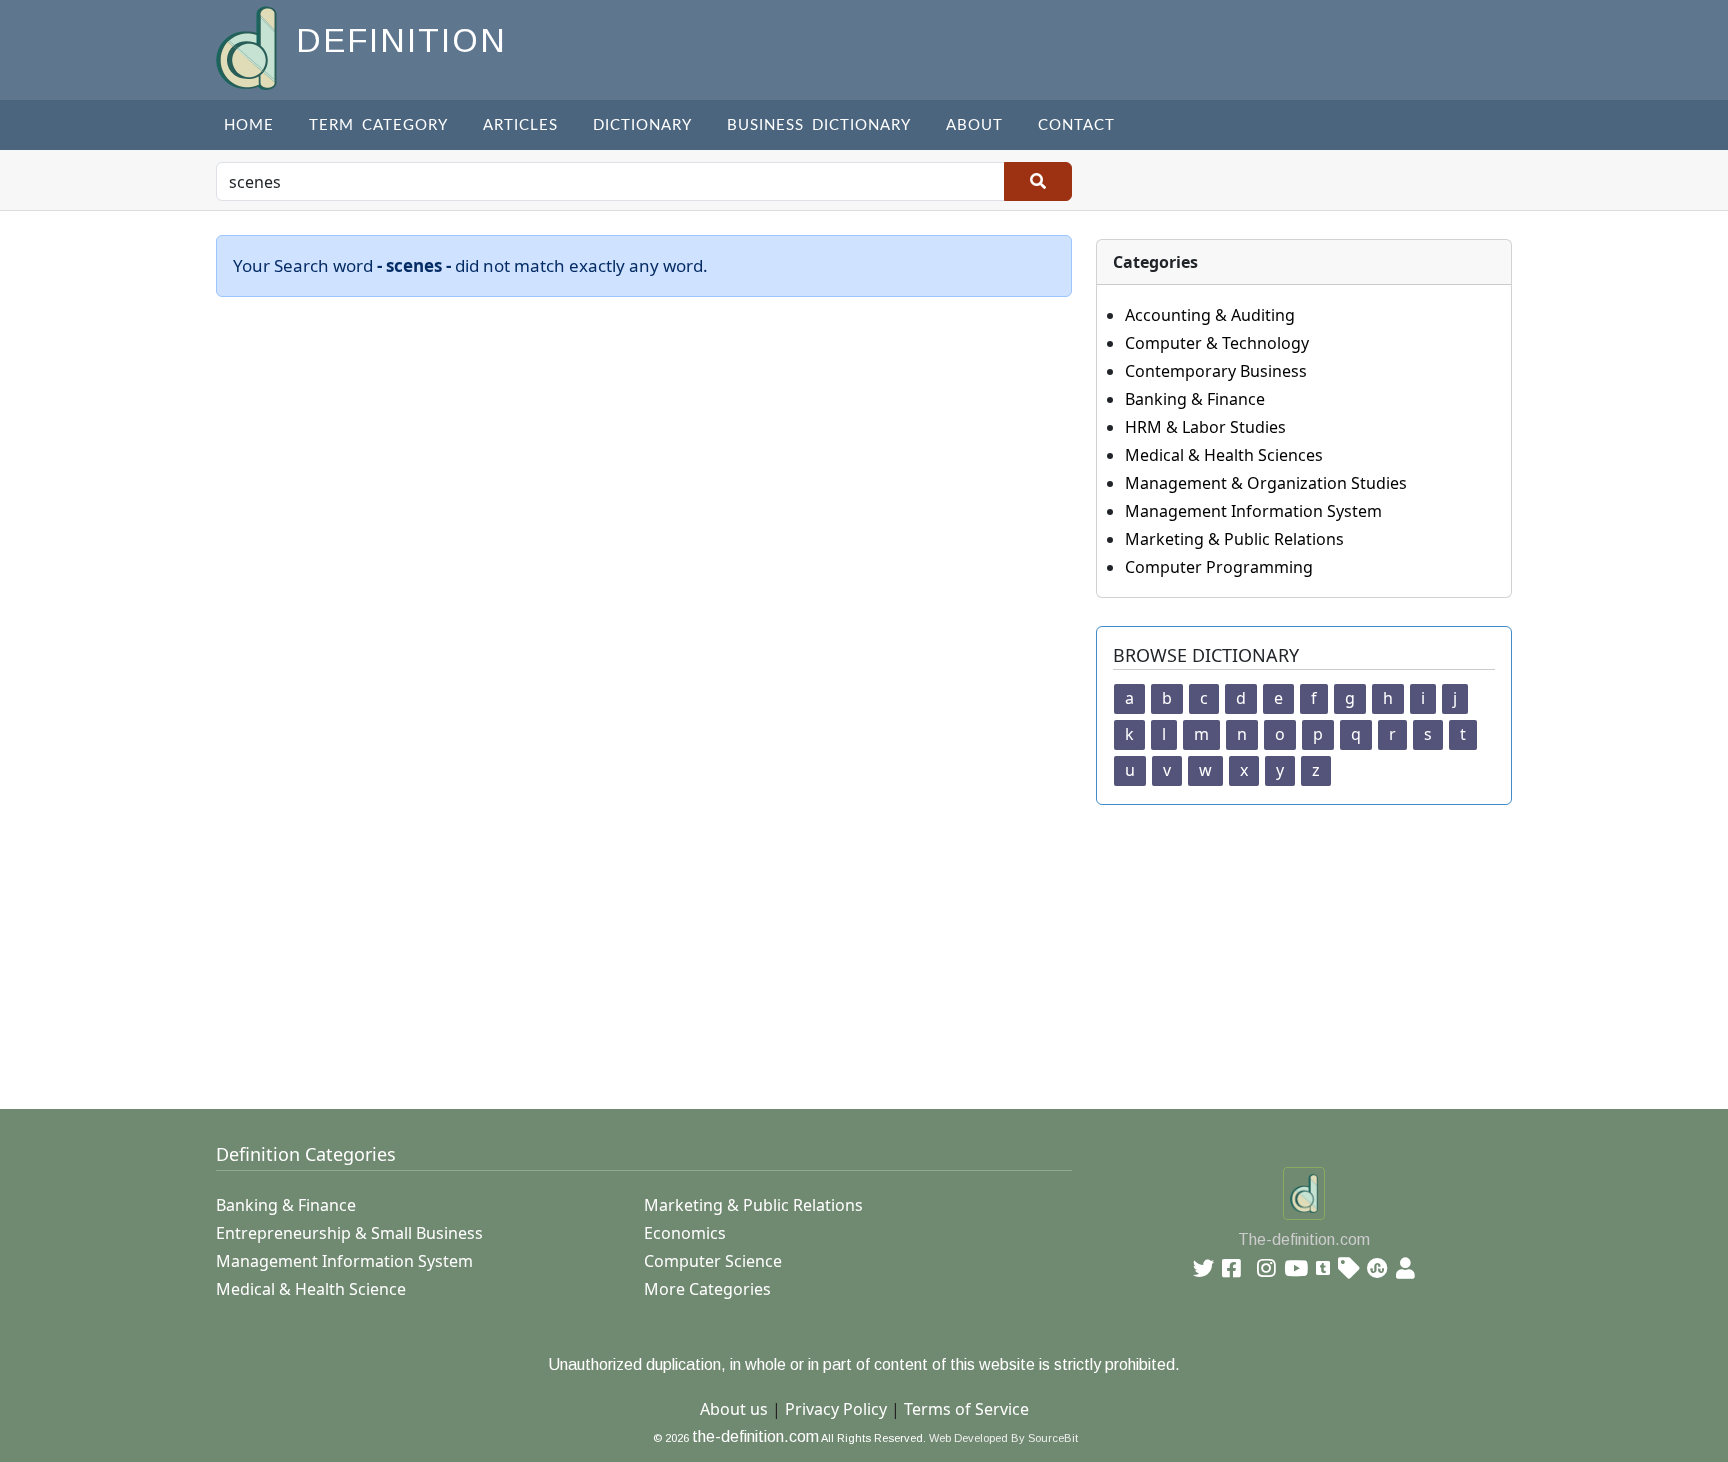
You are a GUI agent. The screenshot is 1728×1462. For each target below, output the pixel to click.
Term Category (378, 125)
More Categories (707, 1289)
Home (249, 125)
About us (734, 1409)
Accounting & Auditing (1210, 315)
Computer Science (713, 1261)
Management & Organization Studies (1266, 483)
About (974, 125)
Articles (520, 125)
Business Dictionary (819, 125)
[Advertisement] (816, 945)
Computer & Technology (1217, 343)
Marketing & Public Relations (1234, 539)
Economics (685, 1233)
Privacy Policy (836, 1409)
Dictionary (642, 125)
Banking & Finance (1195, 399)
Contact (1076, 125)
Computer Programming (1219, 567)
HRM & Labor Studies (1205, 427)
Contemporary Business (1216, 371)
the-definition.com (755, 1436)
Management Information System (1253, 511)
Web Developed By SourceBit (1003, 1438)
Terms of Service (966, 1409)
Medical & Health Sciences (1224, 455)
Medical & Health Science (311, 1289)
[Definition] (248, 46)
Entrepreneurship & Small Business (349, 1233)
